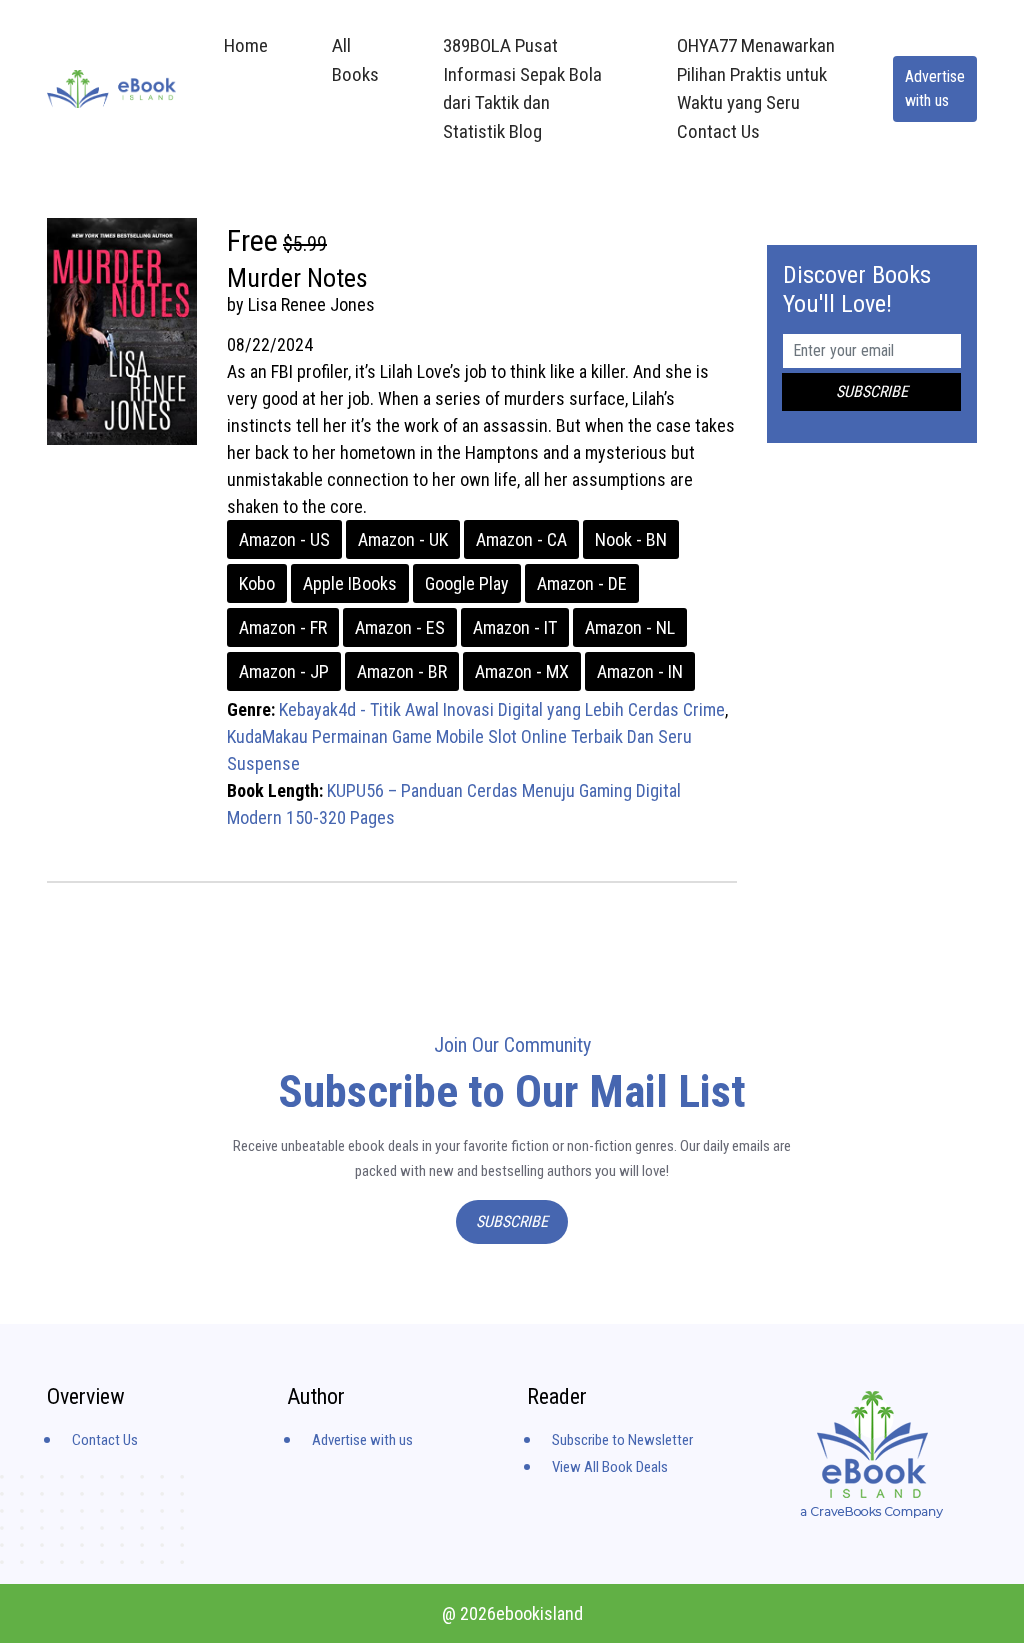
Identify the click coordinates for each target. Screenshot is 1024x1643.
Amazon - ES (400, 627)
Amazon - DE (582, 583)
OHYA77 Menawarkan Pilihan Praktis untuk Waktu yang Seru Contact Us (756, 88)
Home (246, 45)
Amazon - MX (522, 671)
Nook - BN (631, 539)
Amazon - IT (515, 627)
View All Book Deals (610, 1467)
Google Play (467, 583)
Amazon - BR (402, 671)
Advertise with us (935, 88)
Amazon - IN (640, 671)
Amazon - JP (284, 671)
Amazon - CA (521, 539)
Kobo (257, 583)
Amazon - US (284, 539)
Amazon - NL (630, 627)
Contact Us (105, 1440)
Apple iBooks (350, 583)
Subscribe (512, 1221)
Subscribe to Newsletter (622, 1440)
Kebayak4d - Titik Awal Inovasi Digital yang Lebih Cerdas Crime (502, 709)
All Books (355, 60)
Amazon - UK (403, 539)
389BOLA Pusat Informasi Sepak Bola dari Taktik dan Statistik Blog (522, 88)
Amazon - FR (283, 627)
